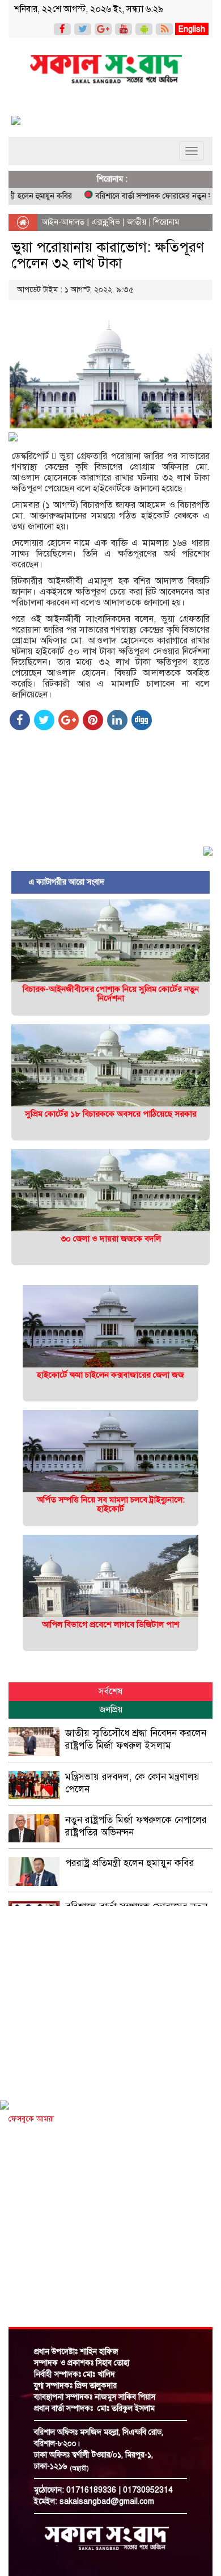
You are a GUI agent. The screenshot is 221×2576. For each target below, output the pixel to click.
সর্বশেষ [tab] (110, 1691)
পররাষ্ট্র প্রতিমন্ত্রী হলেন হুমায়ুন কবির (130, 1863)
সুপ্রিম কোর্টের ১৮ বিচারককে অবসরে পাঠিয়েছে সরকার (111, 1114)
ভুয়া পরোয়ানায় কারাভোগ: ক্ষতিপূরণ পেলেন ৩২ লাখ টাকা (108, 255)
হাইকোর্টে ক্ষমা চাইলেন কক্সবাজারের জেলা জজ (110, 1375)
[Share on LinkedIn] (117, 720)
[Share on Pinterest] (93, 720)
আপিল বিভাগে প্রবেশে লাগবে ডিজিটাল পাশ (110, 1624)
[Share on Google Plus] (69, 720)
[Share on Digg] (142, 720)
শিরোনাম (166, 222)
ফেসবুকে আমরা (31, 2119)
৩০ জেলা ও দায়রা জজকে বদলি (111, 1239)
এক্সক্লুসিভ (106, 222)
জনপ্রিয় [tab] (111, 1710)
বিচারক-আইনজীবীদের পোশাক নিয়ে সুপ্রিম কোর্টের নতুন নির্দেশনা (111, 994)
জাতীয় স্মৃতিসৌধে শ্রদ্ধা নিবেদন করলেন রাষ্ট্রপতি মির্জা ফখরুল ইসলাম (136, 1739)
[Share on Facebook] (20, 720)
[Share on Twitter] (44, 720)
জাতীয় (137, 222)
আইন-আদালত (63, 222)
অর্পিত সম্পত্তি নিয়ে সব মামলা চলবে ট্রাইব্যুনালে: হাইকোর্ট (111, 1504)
